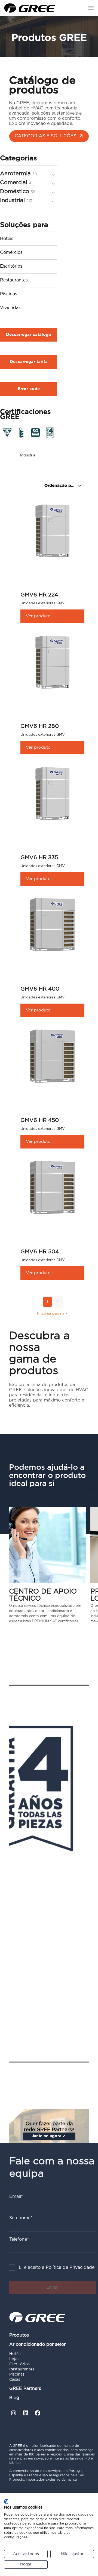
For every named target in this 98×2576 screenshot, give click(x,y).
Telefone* (19, 2239)
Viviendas (10, 308)
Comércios (11, 252)
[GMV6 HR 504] (52, 1188)
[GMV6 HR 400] (52, 925)
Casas (15, 2380)
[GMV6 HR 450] (52, 1056)
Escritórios (11, 266)
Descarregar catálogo (29, 335)
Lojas (14, 2359)
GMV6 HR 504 (40, 1252)
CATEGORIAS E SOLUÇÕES (45, 136)
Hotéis (7, 239)
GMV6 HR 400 (40, 989)
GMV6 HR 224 (39, 595)
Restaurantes (14, 280)
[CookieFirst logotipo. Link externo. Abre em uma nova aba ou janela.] (6, 2502)
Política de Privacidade (70, 2268)
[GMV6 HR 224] (52, 531)
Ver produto (38, 616)
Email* (16, 2197)
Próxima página (51, 1314)
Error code (29, 389)
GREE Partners (25, 2389)
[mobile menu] (91, 8)
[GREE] (30, 8)
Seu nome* (21, 2218)
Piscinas (9, 294)
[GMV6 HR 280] (52, 662)
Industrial (28, 455)
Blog (14, 2398)
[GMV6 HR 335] (52, 794)
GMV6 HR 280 (40, 726)
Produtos (19, 2335)
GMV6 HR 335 (39, 858)
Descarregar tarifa (29, 362)
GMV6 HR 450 (40, 1120)
